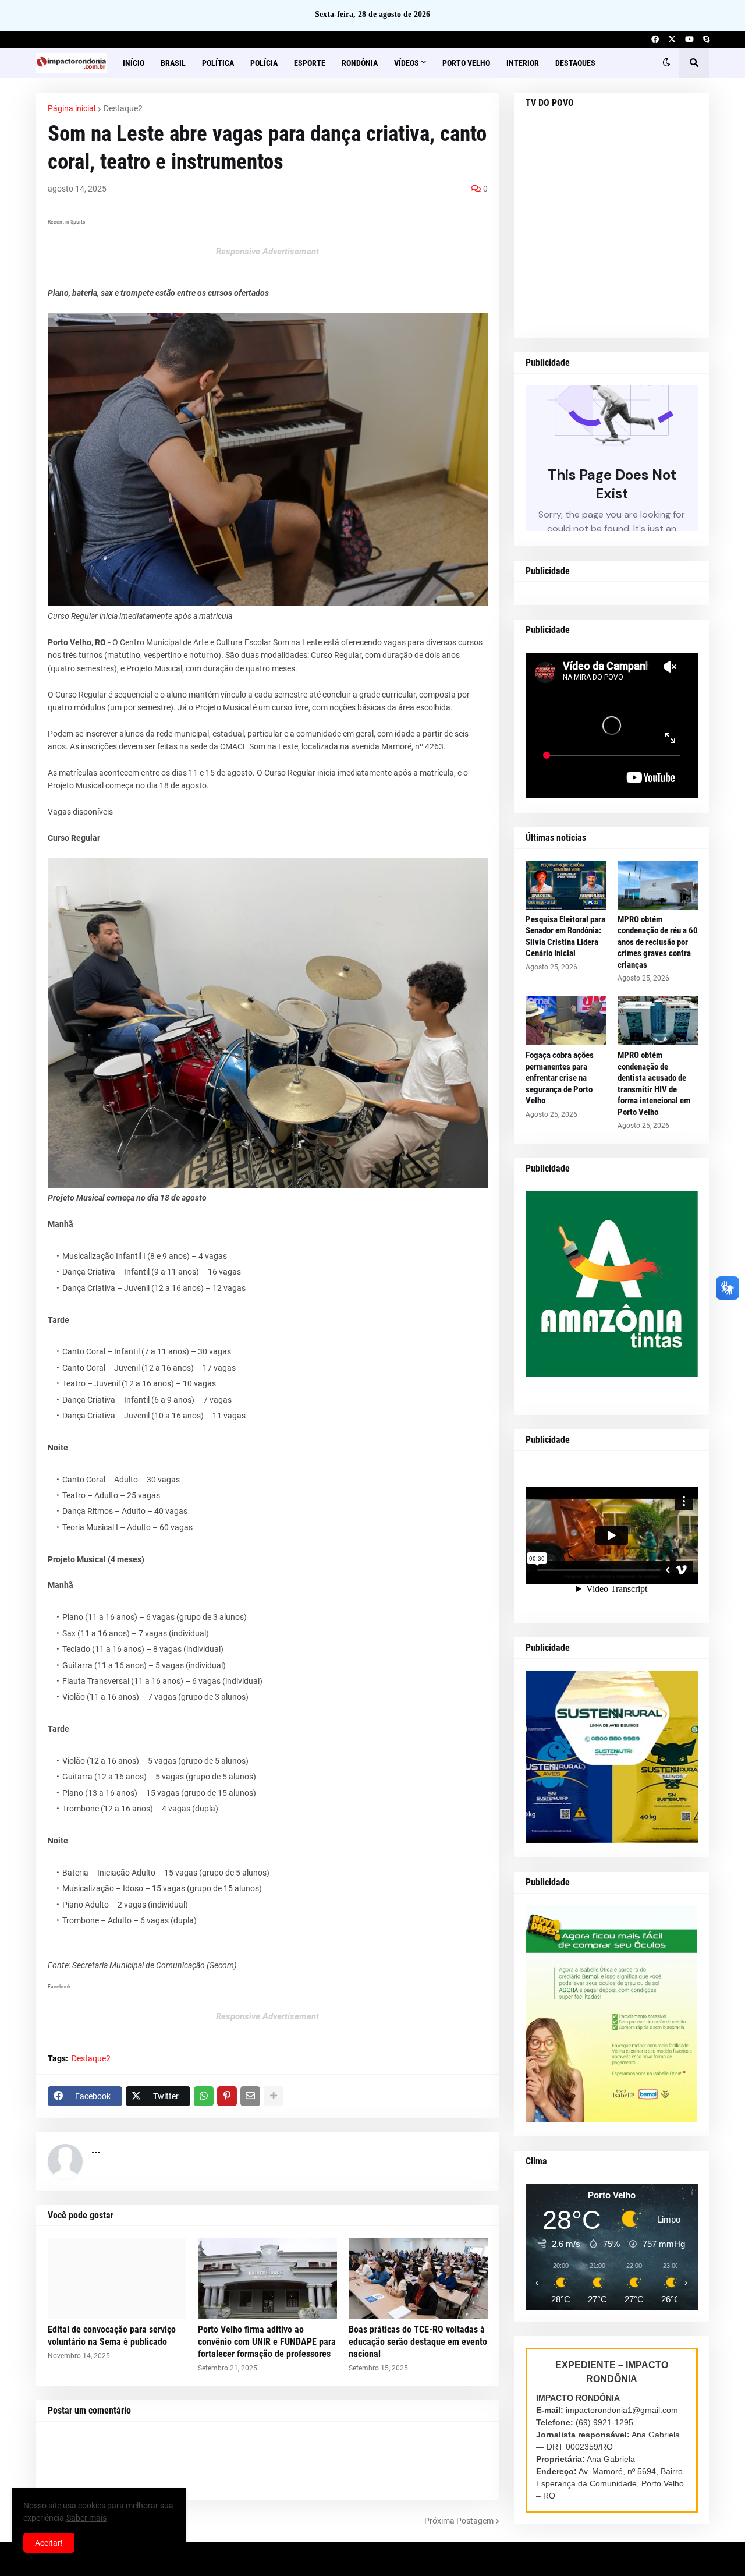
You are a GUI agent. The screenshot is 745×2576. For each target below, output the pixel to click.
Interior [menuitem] (523, 63)
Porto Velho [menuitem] (466, 63)
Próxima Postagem (459, 2521)
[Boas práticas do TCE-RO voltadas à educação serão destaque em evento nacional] (418, 2278)
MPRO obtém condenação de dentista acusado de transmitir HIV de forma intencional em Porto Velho (654, 1084)
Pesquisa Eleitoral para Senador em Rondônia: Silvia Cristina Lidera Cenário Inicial (565, 937)
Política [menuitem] (218, 63)
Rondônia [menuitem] (360, 63)
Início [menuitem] (134, 63)
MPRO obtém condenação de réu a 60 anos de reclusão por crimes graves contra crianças (658, 942)
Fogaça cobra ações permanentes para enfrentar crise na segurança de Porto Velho (560, 1078)
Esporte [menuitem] (310, 63)
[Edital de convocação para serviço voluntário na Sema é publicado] (117, 2278)
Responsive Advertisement (267, 252)
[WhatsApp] (204, 2096)
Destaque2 (123, 108)
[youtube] (689, 40)
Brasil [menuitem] (173, 63)
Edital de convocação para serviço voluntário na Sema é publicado (112, 2336)
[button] (666, 63)
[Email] (250, 2096)
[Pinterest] (227, 2096)
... (96, 2149)
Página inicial (72, 108)
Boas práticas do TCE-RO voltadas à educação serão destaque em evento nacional (418, 2342)
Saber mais (86, 2518)
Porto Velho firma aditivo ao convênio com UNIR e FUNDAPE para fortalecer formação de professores (267, 2342)
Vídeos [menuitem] (407, 63)
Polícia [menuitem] (264, 63)
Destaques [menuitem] (575, 63)
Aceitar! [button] (49, 2543)
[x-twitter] (672, 40)
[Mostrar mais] (274, 2096)
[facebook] (655, 40)
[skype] (706, 40)
